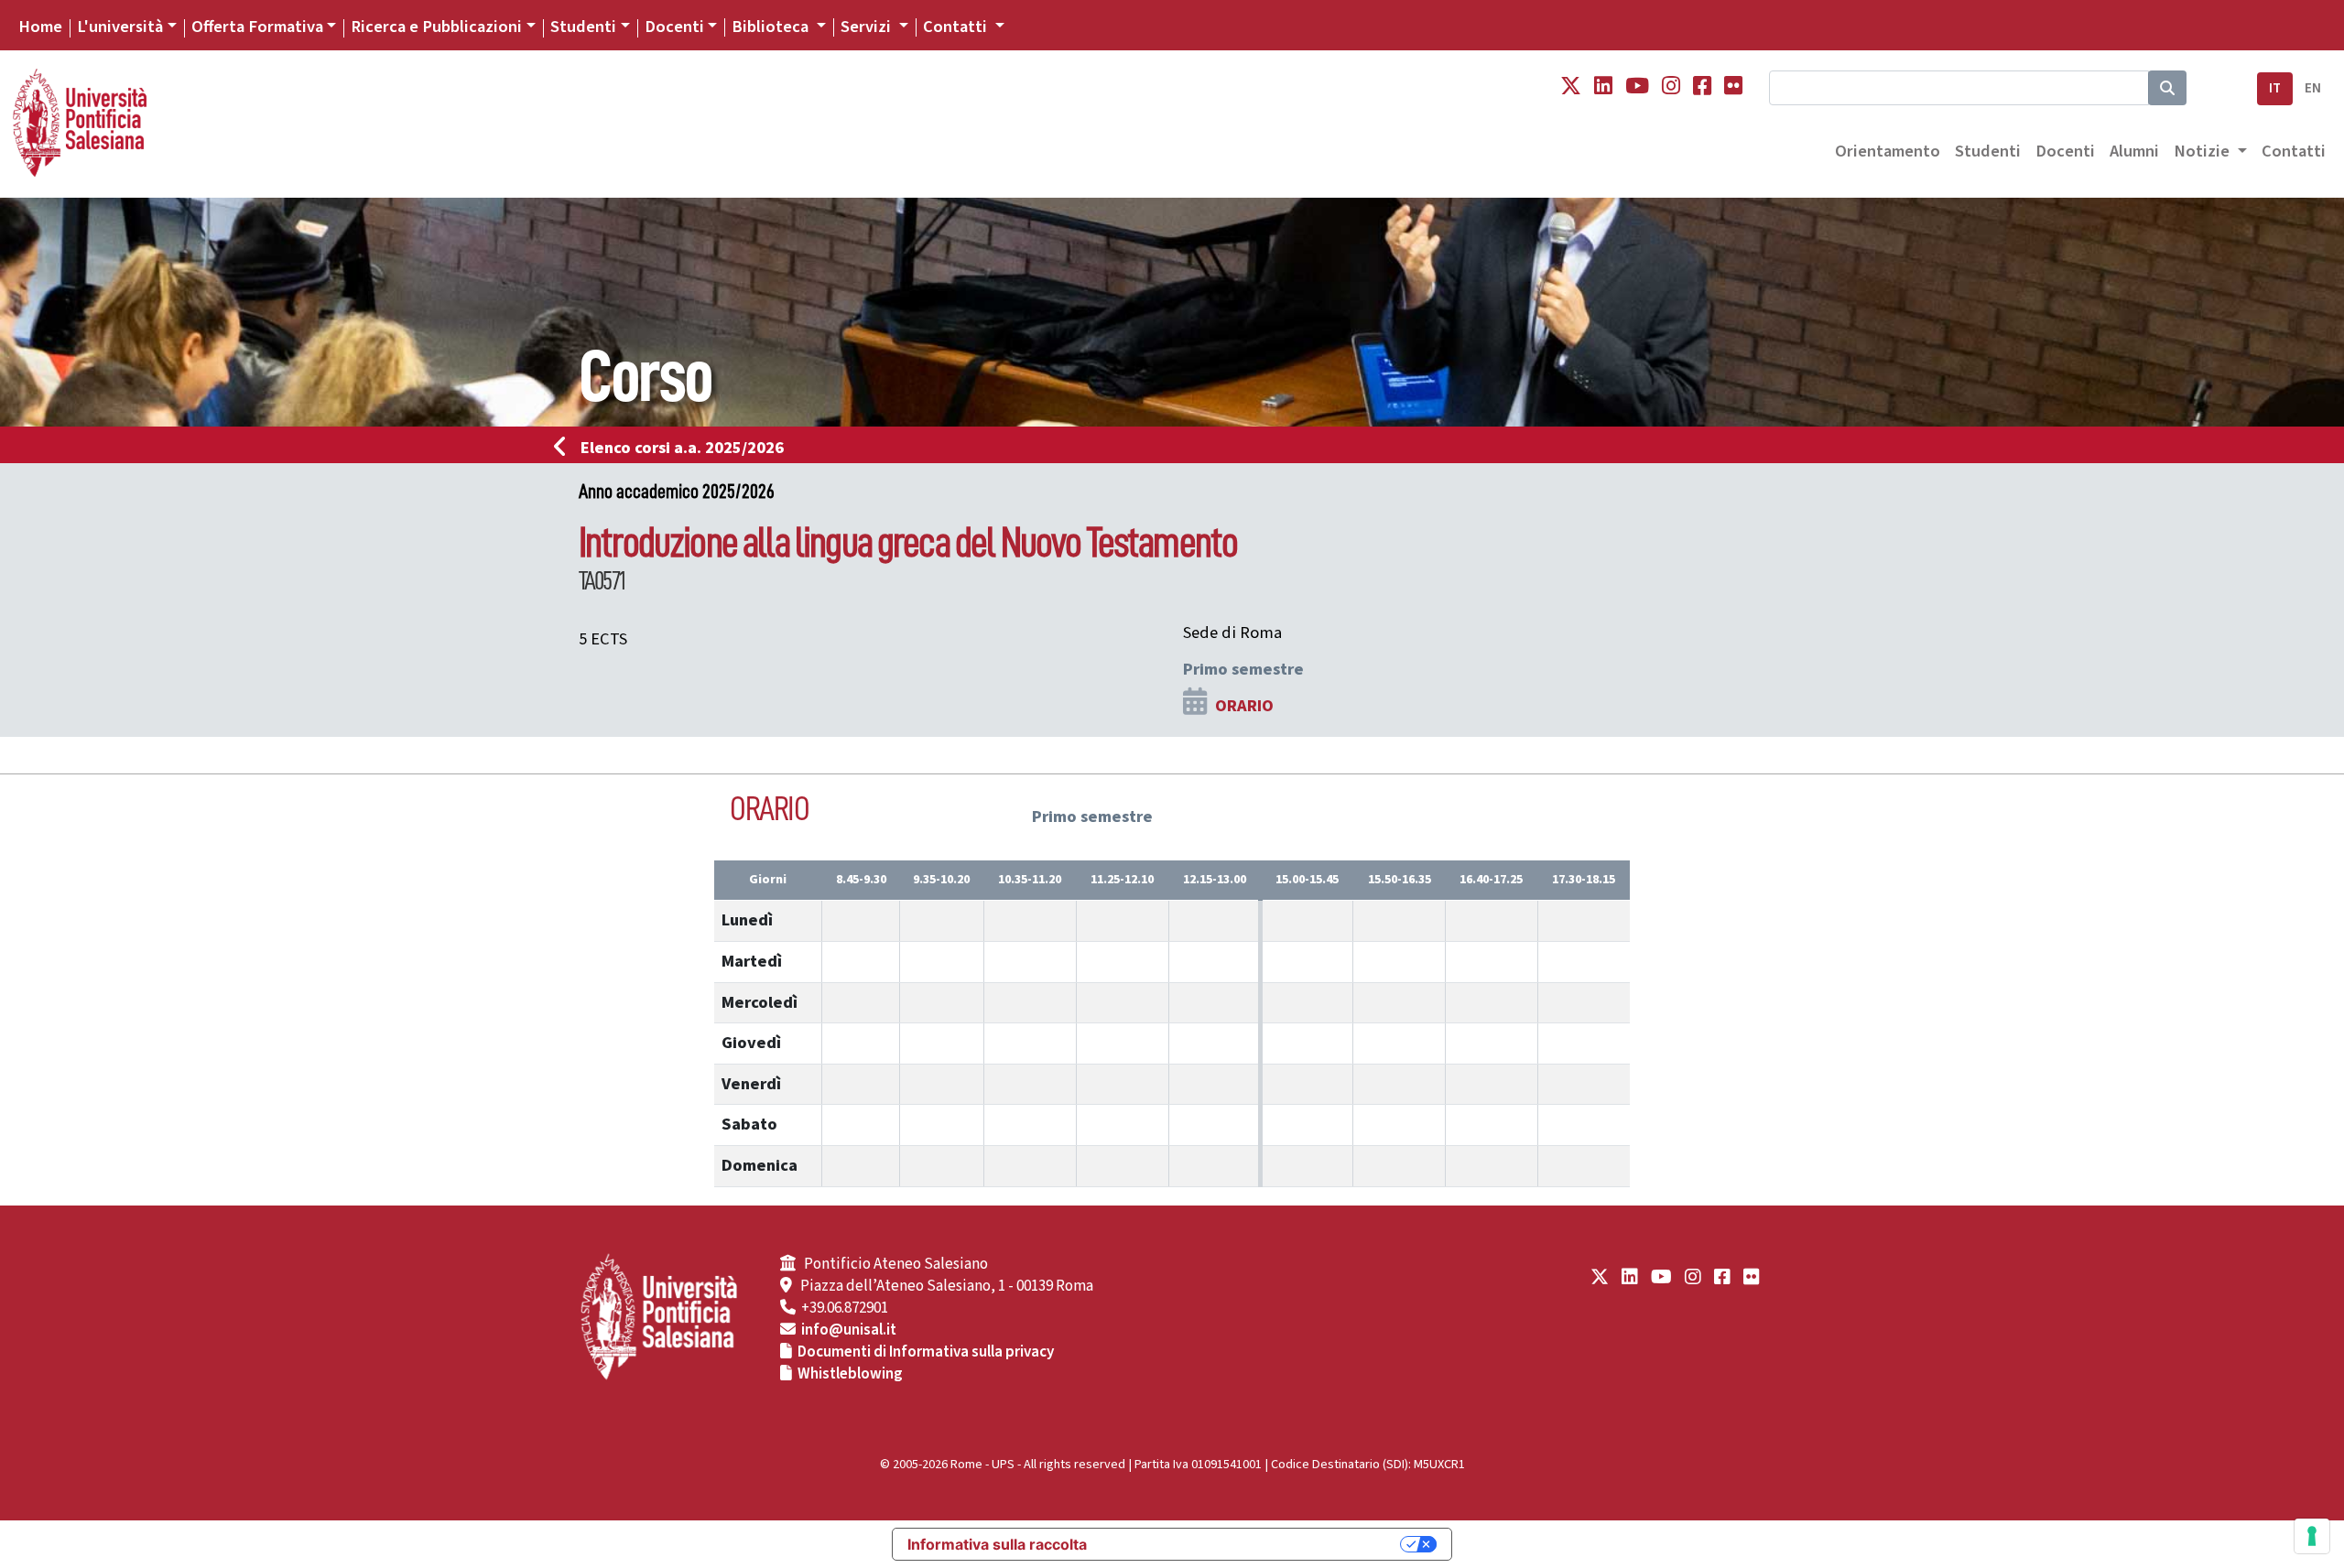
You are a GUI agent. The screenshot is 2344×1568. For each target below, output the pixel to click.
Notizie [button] (2203, 151)
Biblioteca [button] (772, 27)
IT (2275, 88)
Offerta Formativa (257, 27)
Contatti (2294, 151)
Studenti (583, 27)
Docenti (674, 27)
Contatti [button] (957, 27)
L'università (120, 27)
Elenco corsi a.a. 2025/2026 (682, 448)
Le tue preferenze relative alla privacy (1253, 1544)
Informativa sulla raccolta (997, 1544)
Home (40, 27)
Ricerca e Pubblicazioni (436, 27)
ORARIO (1244, 706)
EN (2313, 88)
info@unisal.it (849, 1330)
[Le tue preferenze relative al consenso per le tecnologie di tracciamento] (2312, 1536)
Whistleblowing (850, 1374)
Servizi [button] (868, 27)
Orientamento (1888, 151)
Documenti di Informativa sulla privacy (926, 1352)
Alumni (2134, 151)
